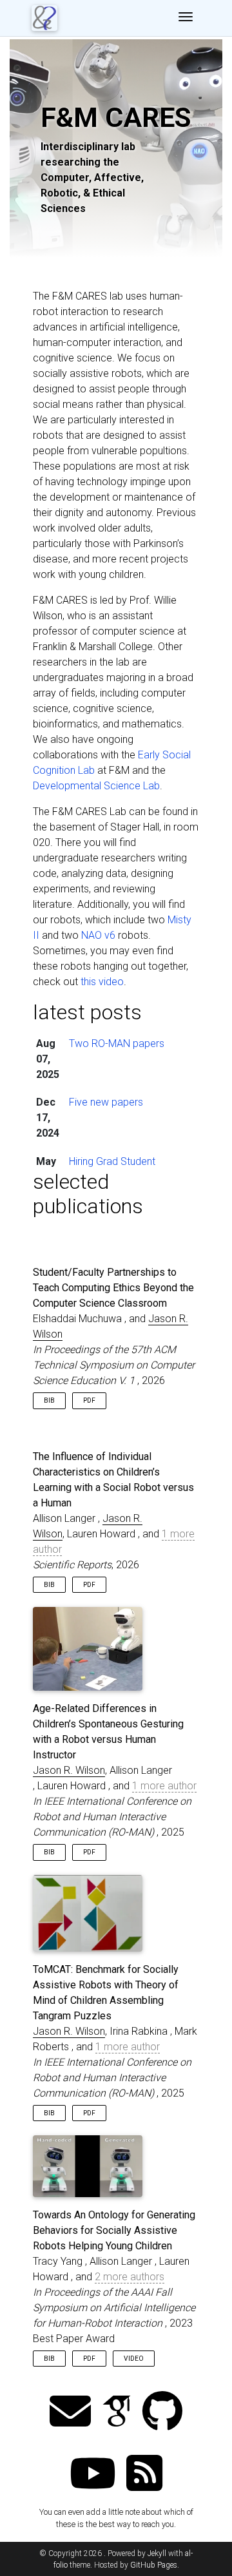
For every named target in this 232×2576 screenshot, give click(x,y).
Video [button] (134, 2359)
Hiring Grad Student (112, 1161)
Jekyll (157, 2553)
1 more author (164, 1786)
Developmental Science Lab (96, 786)
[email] (70, 2413)
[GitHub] (162, 2413)
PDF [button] (89, 1400)
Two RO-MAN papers (117, 1043)
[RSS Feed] (144, 2475)
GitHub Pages (154, 2565)
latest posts (87, 1012)
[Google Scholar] (117, 2413)
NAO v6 (98, 935)
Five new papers (106, 1102)
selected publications (88, 1194)
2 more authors (130, 2277)
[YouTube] (93, 2475)
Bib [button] (49, 1400)
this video (102, 982)
